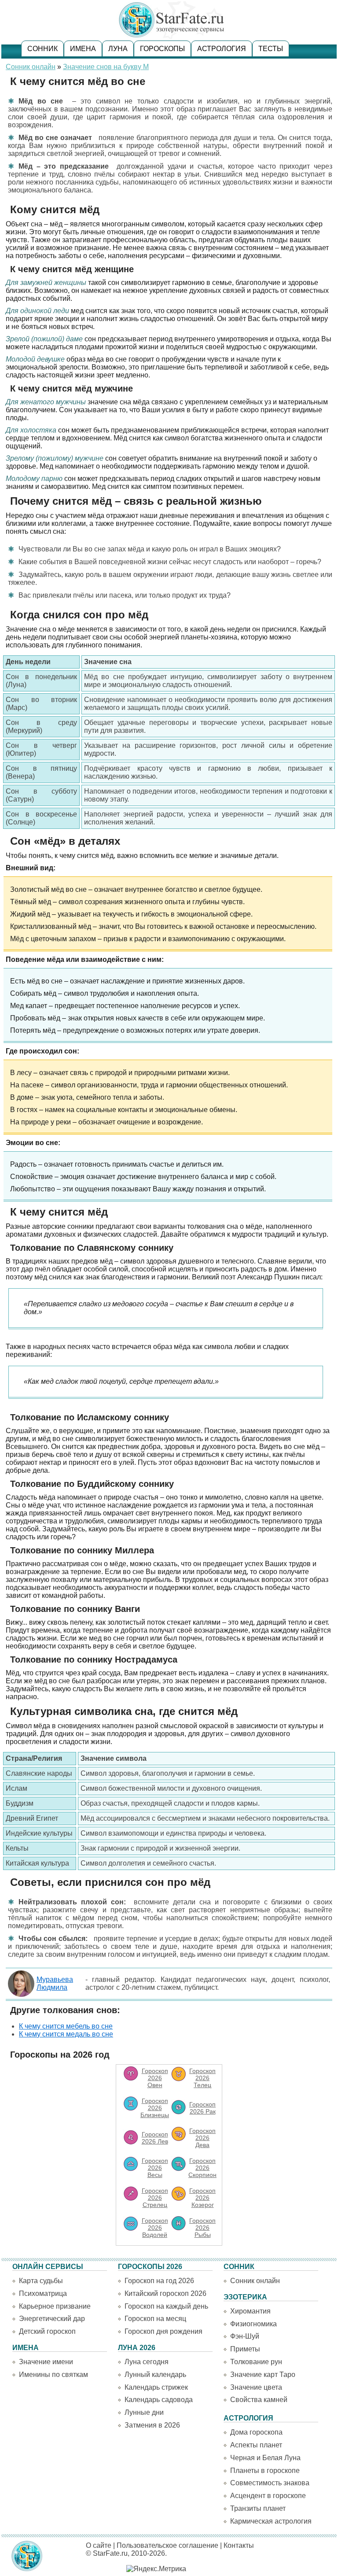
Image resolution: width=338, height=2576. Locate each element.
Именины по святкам (53, 2375)
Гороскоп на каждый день (166, 2306)
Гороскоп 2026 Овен (155, 2078)
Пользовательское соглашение (167, 2545)
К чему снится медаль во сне (66, 2034)
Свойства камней (259, 2400)
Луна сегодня (147, 2362)
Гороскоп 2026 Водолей (155, 2228)
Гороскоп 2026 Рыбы (202, 2228)
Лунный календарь (155, 2375)
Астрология (222, 49)
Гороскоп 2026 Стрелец (155, 2198)
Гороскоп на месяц (155, 2319)
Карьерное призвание (55, 2306)
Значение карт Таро (263, 2375)
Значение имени (46, 2362)
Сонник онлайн (31, 67)
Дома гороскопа (256, 2432)
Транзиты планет (258, 2508)
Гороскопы (162, 49)
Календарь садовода (159, 2400)
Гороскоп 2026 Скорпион (202, 2168)
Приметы (245, 2349)
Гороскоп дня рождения (163, 2331)
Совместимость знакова (270, 2483)
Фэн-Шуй (245, 2336)
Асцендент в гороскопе (268, 2496)
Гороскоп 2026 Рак (202, 2108)
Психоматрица (43, 2293)
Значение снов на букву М (106, 67)
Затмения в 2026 (152, 2425)
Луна (118, 49)
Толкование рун (256, 2362)
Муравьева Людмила (55, 1983)
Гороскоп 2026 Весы (155, 2168)
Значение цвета (256, 2387)
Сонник (42, 49)
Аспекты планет (256, 2445)
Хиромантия (250, 2311)
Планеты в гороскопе (265, 2471)
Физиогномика (253, 2324)
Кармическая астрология (271, 2521)
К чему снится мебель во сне (66, 2026)
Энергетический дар (52, 2319)
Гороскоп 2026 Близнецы (155, 2108)
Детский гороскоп (47, 2331)
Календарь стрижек (156, 2387)
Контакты (239, 2545)
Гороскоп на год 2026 (159, 2281)
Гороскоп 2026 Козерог (202, 2198)
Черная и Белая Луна (265, 2458)
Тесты (271, 49)
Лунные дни (144, 2412)
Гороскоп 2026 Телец (202, 2078)
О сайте (99, 2545)
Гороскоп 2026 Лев (155, 2138)
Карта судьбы (41, 2281)
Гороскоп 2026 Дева (202, 2138)
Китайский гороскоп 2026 (165, 2293)
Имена (83, 49)
